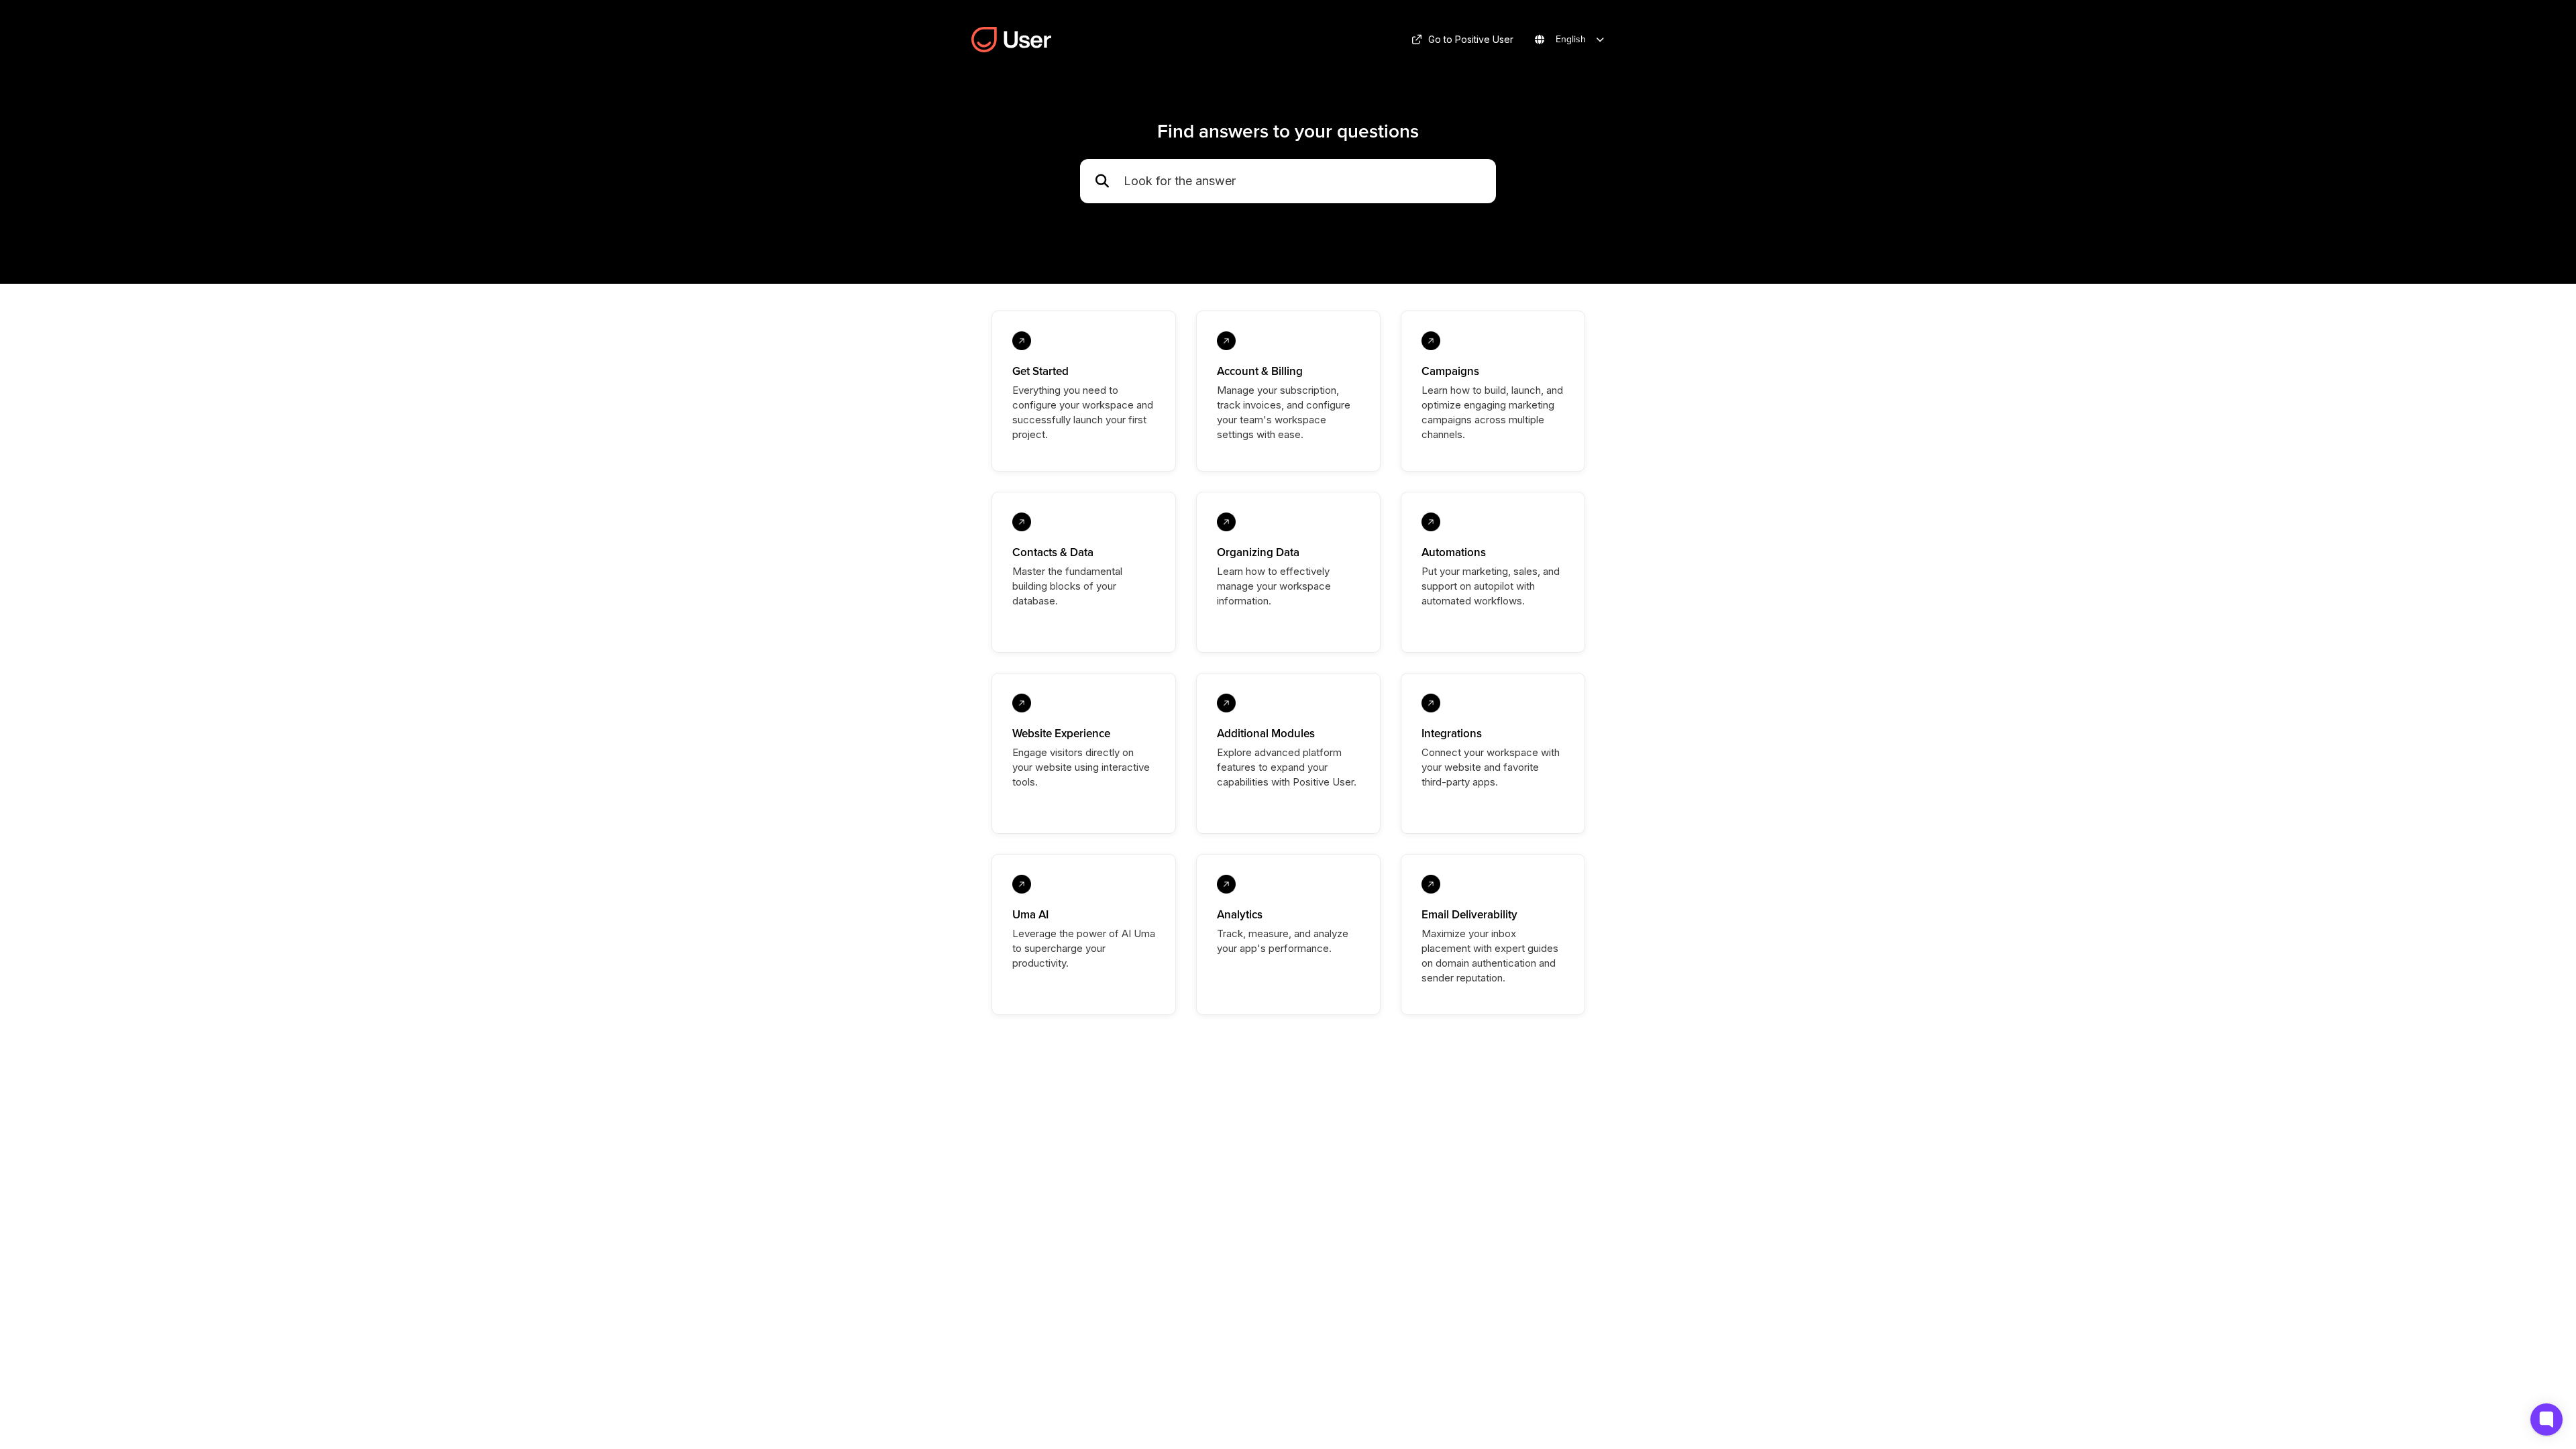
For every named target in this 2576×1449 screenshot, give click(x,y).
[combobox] (1303, 181)
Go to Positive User (1471, 39)
